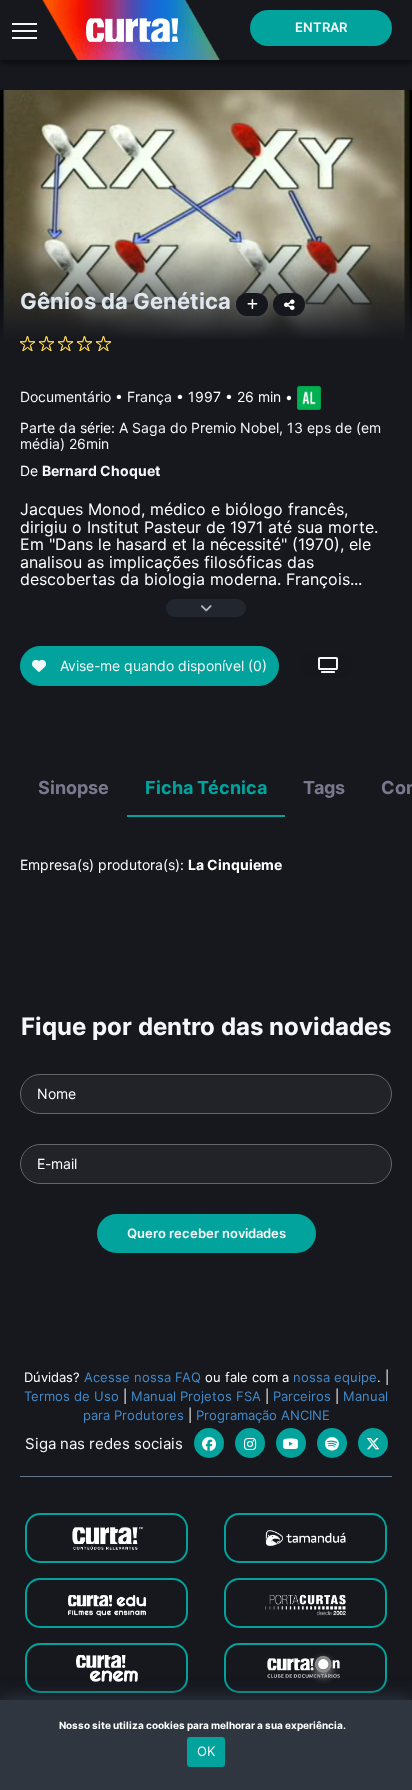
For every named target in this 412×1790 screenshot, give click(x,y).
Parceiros (302, 1396)
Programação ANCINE (263, 1415)
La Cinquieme (235, 864)
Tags (324, 787)
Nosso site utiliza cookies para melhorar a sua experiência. (206, 1725)
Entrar (321, 27)
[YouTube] (291, 1443)
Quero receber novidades (206, 1233)
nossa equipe (335, 1377)
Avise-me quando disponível (161, 665)
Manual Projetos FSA (196, 1396)
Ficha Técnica (206, 787)
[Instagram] (250, 1443)
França (149, 396)
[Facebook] (209, 1443)
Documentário (65, 396)
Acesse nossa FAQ (142, 1377)
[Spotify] (332, 1443)
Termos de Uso (71, 1396)
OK (206, 1751)
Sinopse (73, 787)
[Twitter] (373, 1443)
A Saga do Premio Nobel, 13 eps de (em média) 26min (200, 435)
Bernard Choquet (101, 470)
